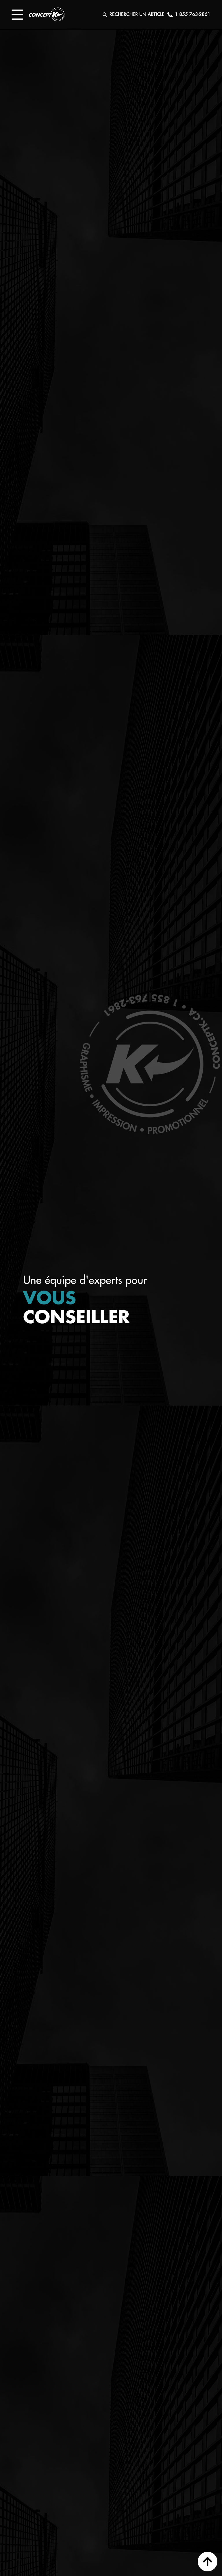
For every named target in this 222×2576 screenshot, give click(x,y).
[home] (47, 14)
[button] (17, 15)
